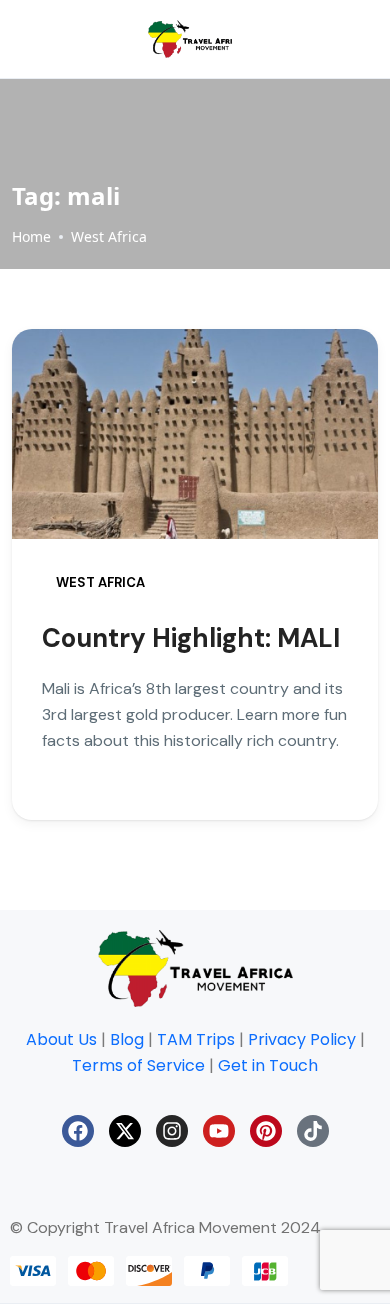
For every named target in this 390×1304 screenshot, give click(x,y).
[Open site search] (329, 39)
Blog (127, 1039)
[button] (241, 39)
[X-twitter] (125, 1131)
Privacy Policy (302, 1039)
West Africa (109, 236)
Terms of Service (138, 1065)
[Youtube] (219, 1131)
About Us (61, 1039)
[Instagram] (172, 1131)
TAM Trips (196, 1039)
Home (31, 236)
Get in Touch (268, 1065)
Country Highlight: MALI (191, 638)
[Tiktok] (313, 1131)
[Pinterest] (266, 1131)
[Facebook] (78, 1131)
